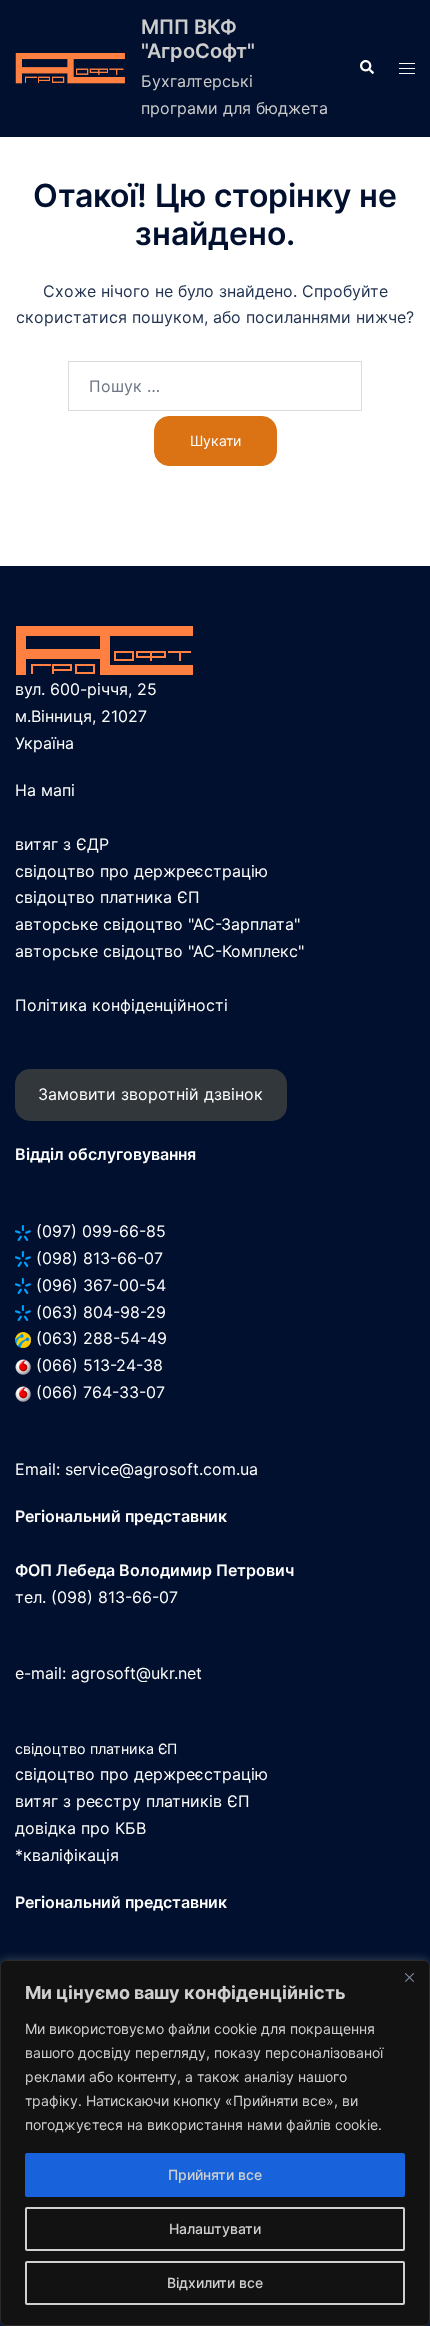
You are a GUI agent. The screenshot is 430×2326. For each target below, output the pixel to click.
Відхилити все (215, 2282)
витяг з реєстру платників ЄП (132, 1801)
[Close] (409, 1977)
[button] (366, 68)
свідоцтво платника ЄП (107, 897)
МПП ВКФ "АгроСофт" (198, 39)
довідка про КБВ (80, 1828)
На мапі (45, 790)
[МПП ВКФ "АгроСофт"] (70, 68)
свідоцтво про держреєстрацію (141, 871)
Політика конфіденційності (121, 1005)
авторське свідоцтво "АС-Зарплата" (157, 924)
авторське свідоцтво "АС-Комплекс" (159, 951)
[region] (215, 2143)
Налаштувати (215, 2228)
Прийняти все (215, 2174)
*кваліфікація (67, 1855)
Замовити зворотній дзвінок (150, 1094)
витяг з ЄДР (62, 844)
